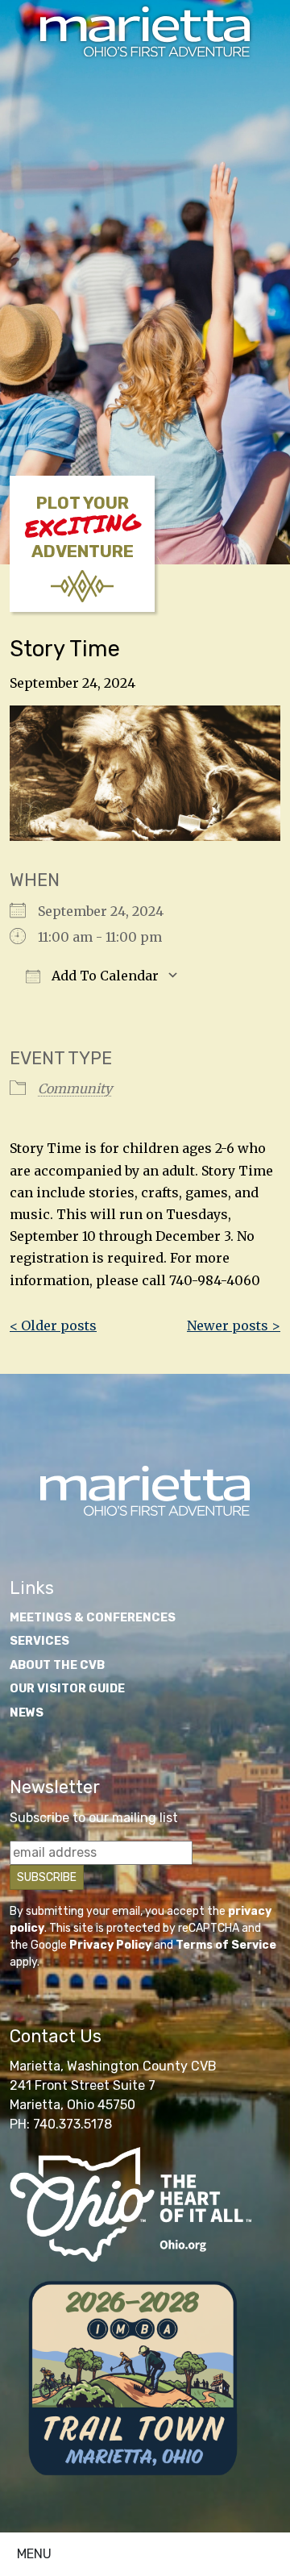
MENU (34, 2554)
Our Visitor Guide (67, 1689)
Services (39, 1641)
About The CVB (57, 1665)
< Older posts (53, 1325)
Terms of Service (226, 1945)
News (27, 1713)
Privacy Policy (110, 1945)
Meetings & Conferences (93, 1618)
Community (75, 1088)
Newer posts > (234, 1325)
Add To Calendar (104, 976)
